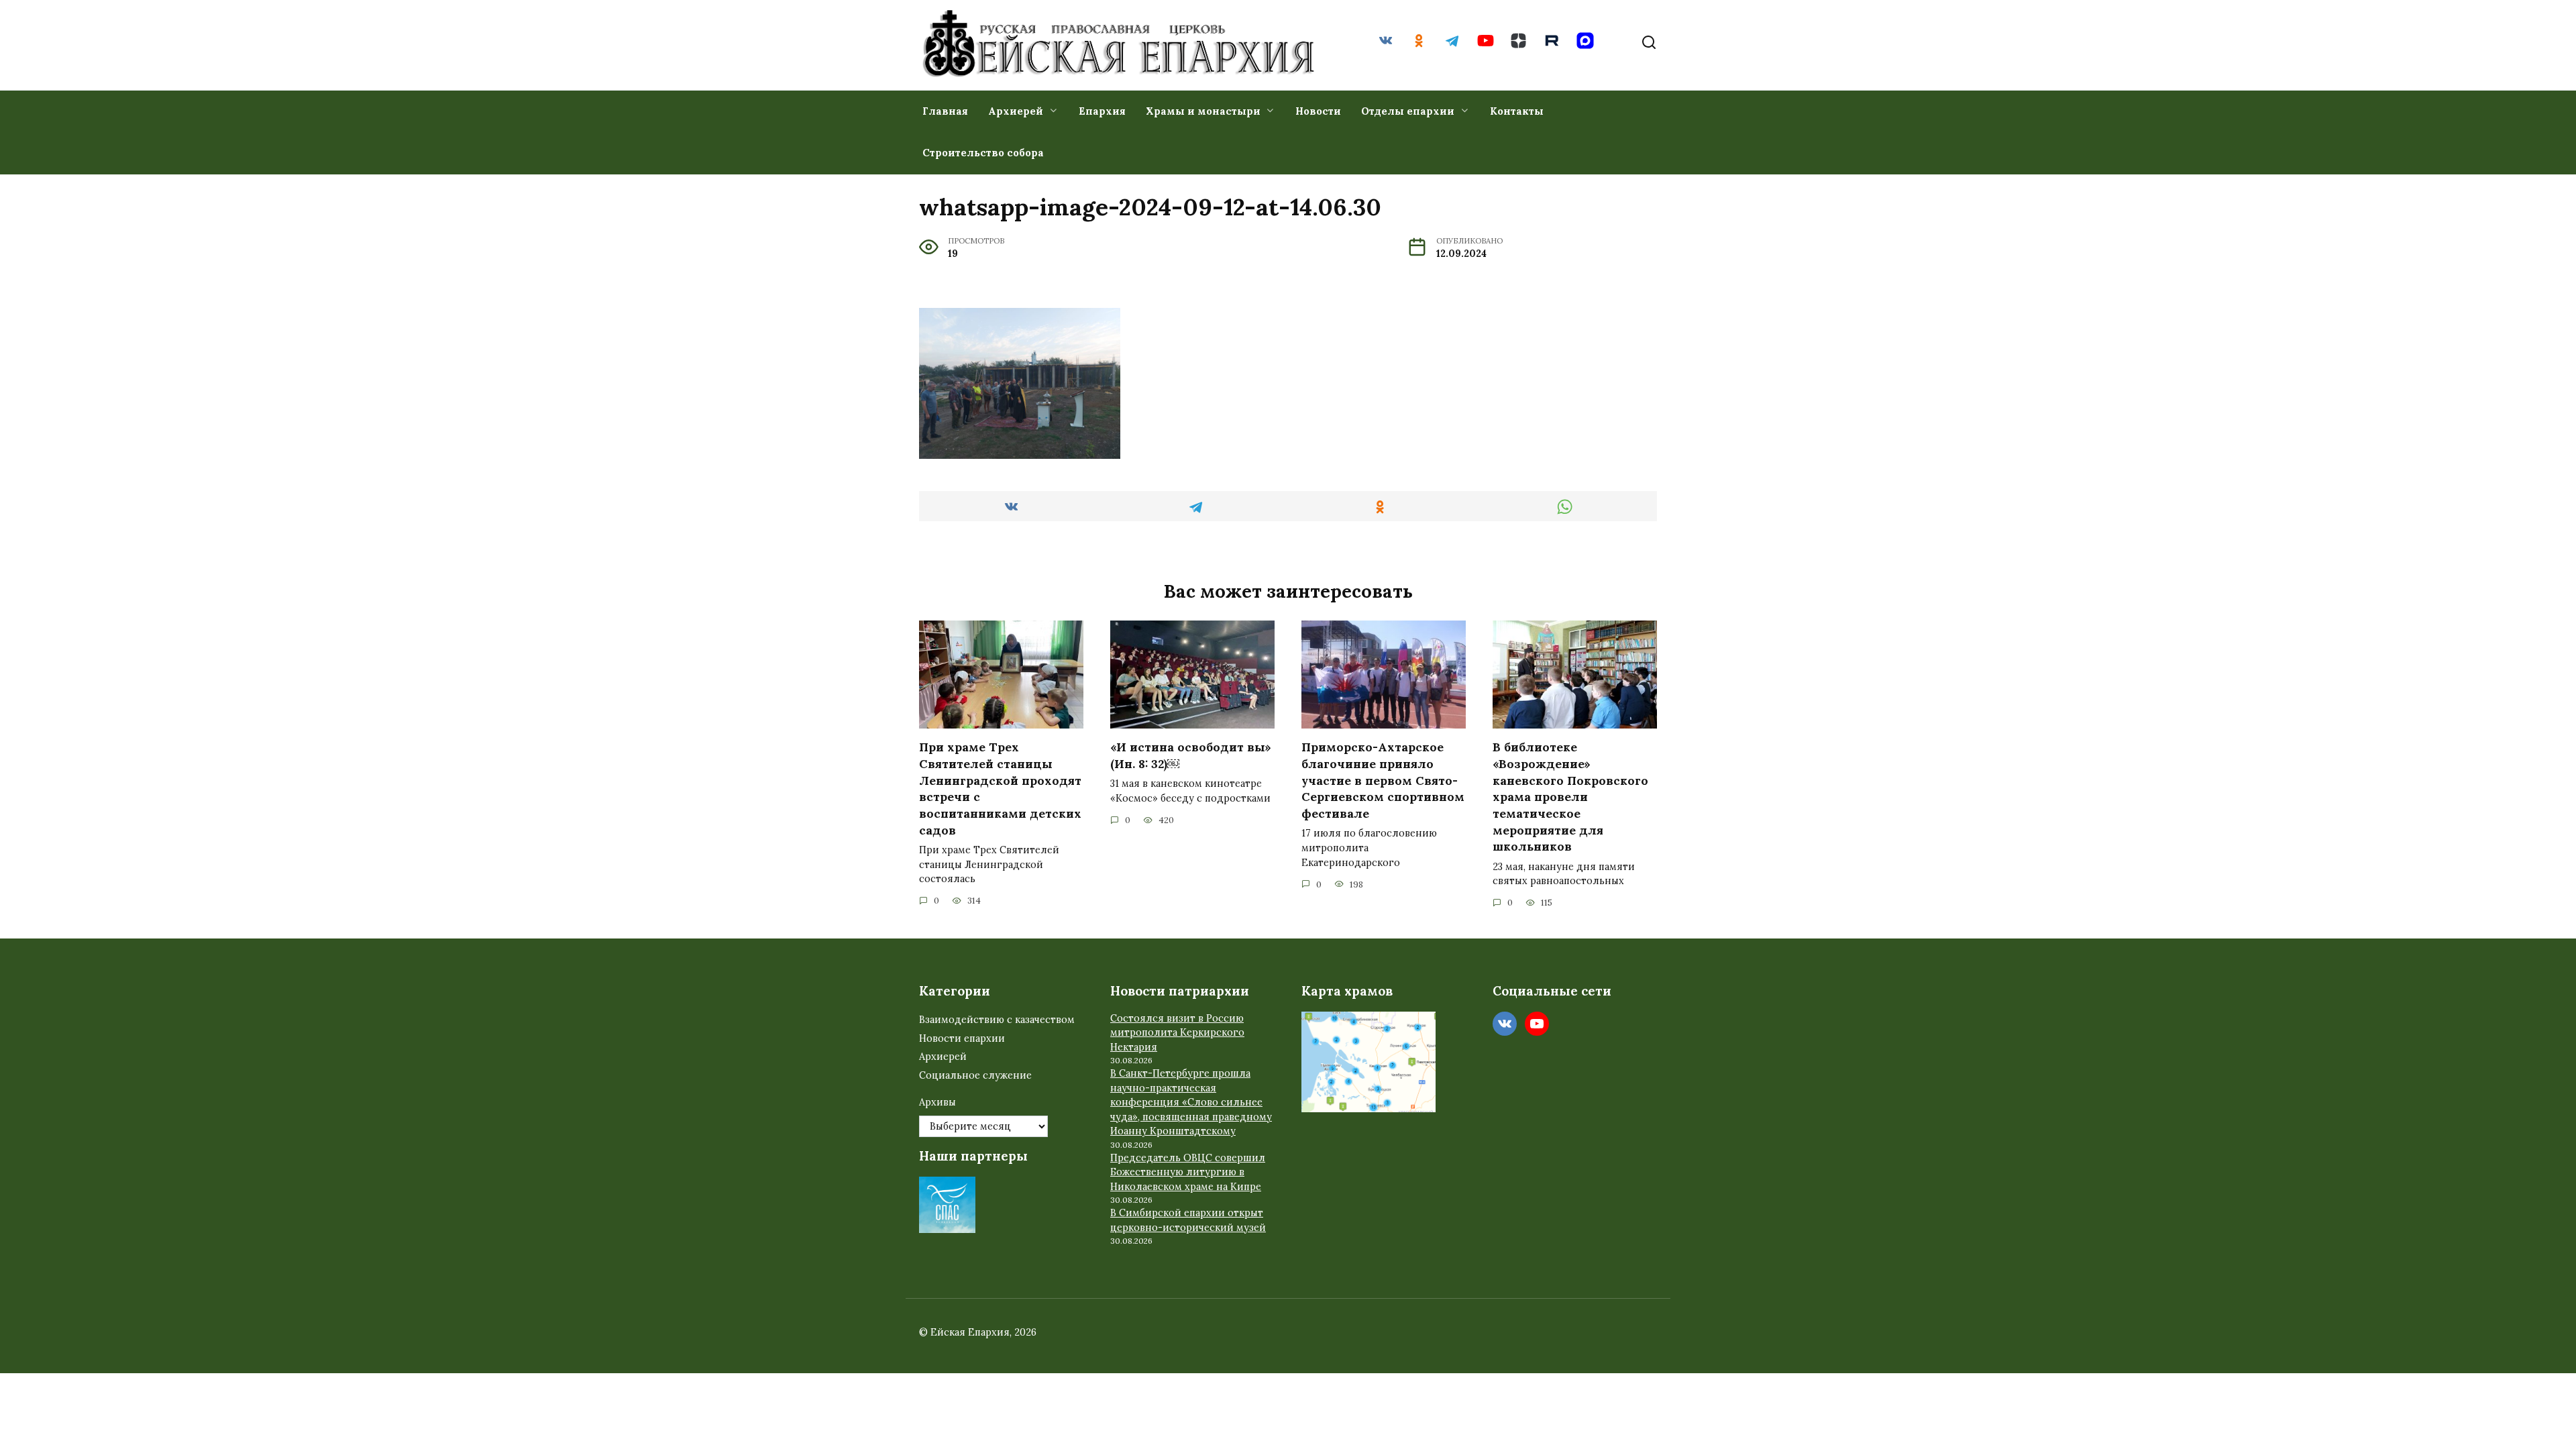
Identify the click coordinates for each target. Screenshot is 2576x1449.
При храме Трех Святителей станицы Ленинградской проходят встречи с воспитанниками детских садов (1000, 788)
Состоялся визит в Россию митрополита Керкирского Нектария (1177, 1033)
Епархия (1102, 111)
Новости (1318, 111)
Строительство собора (983, 153)
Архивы (937, 1102)
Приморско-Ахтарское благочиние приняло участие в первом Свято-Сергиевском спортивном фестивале (1383, 780)
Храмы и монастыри (1203, 111)
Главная (945, 111)
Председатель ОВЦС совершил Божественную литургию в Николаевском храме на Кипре (1188, 1172)
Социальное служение (975, 1075)
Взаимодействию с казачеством (997, 1020)
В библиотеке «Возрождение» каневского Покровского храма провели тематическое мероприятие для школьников (1570, 797)
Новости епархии (962, 1038)
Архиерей (1016, 111)
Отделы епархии (1408, 111)
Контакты (1517, 111)
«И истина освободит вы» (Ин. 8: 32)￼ (1191, 755)
